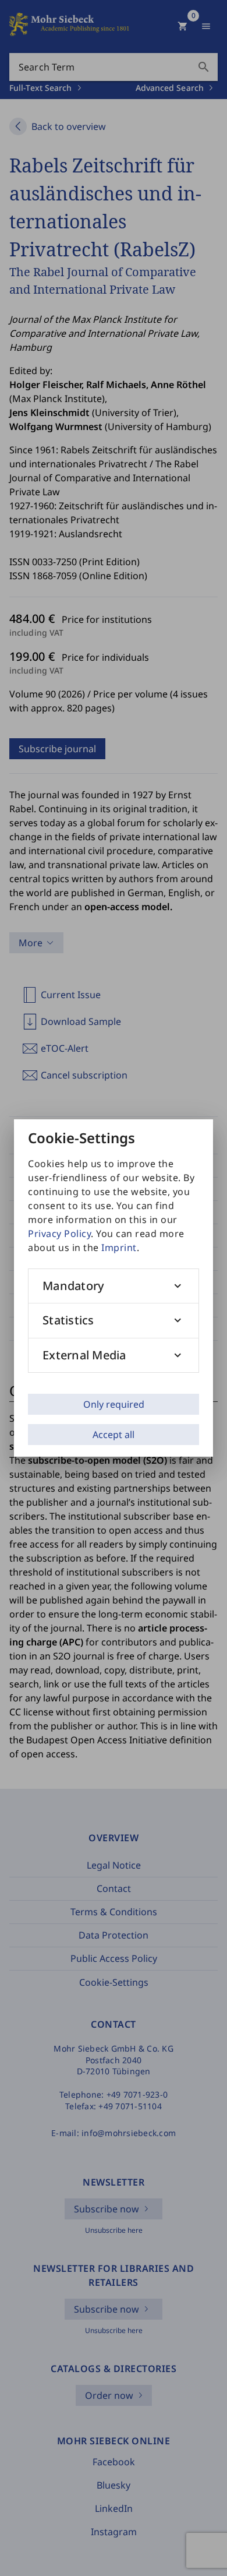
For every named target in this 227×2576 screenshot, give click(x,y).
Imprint (119, 1248)
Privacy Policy (59, 1234)
